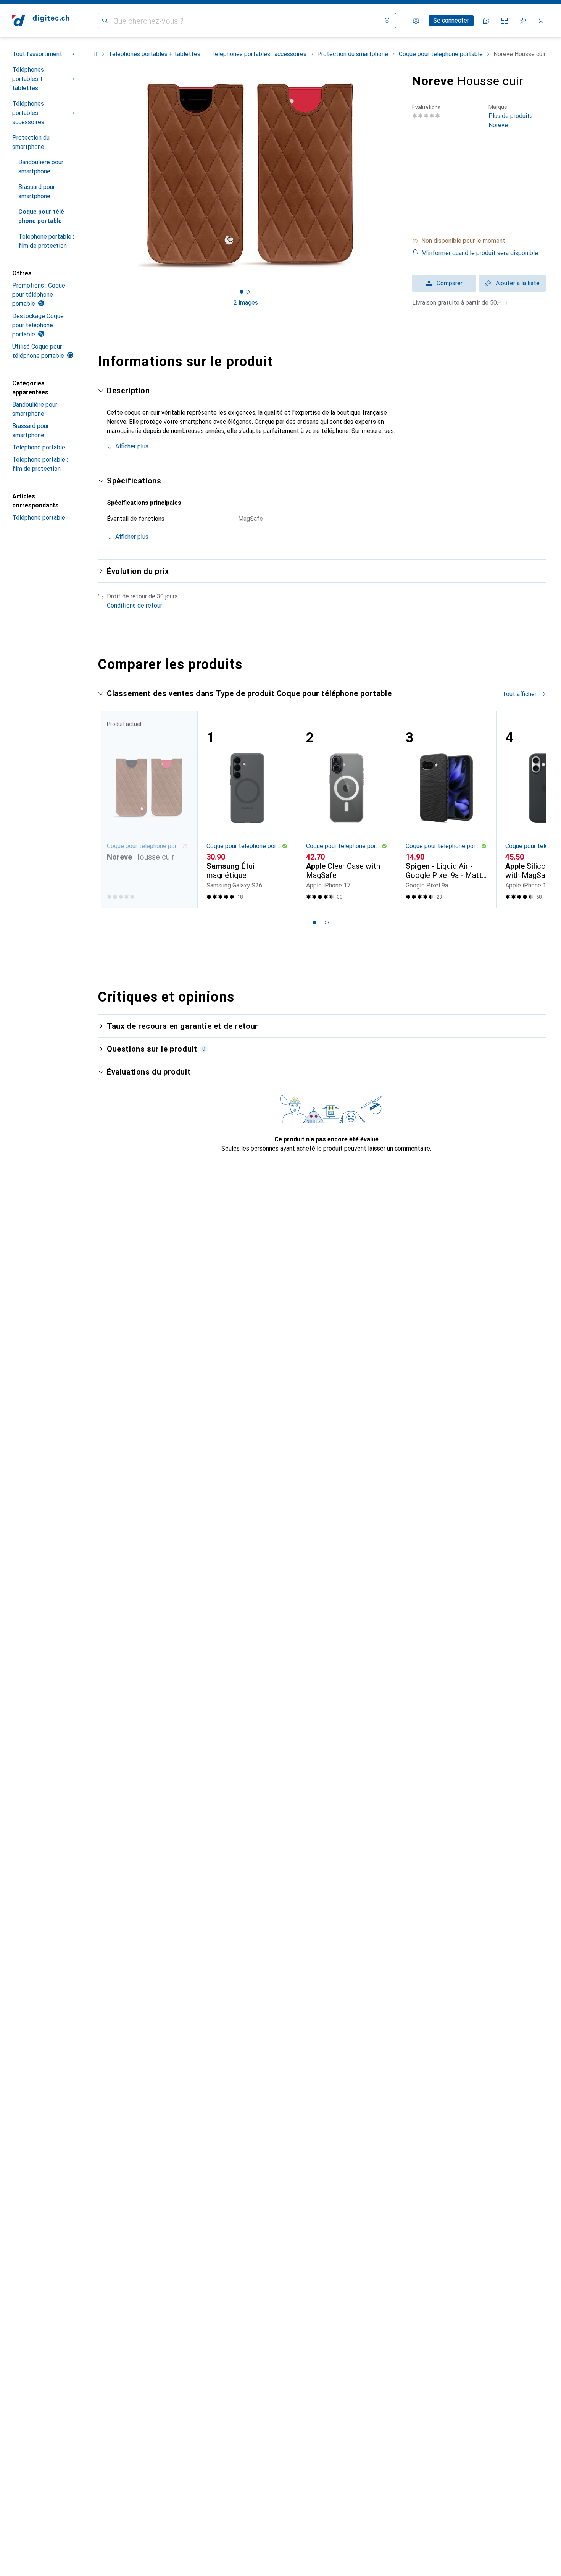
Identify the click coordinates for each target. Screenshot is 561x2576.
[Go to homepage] (41, 21)
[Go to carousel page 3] (327, 923)
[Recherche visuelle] (387, 21)
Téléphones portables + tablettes (28, 79)
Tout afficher (519, 694)
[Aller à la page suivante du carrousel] (532, 810)
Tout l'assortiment (37, 54)
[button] (479, 241)
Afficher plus (132, 446)
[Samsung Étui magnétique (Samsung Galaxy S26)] (247, 810)
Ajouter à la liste (518, 283)
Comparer (450, 283)
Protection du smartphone (31, 142)
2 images (246, 303)
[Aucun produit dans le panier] (541, 21)
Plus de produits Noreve (511, 116)
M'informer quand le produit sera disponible (480, 253)
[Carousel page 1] (242, 292)
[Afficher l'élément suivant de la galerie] (395, 176)
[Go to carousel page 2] (321, 923)
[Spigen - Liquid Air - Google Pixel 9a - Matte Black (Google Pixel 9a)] (446, 810)
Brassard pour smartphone (37, 192)
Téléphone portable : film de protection (46, 241)
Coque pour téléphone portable (42, 216)
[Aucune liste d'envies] (523, 21)
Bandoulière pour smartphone (41, 167)
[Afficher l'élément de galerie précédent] (96, 176)
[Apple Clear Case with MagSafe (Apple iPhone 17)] (347, 810)
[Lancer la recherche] (105, 21)
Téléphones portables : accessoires (28, 113)
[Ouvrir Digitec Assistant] (486, 21)
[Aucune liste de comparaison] (505, 21)
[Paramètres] (416, 21)
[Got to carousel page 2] (248, 292)
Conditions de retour (135, 605)
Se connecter (451, 20)
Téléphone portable (39, 447)
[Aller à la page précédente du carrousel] (111, 810)
